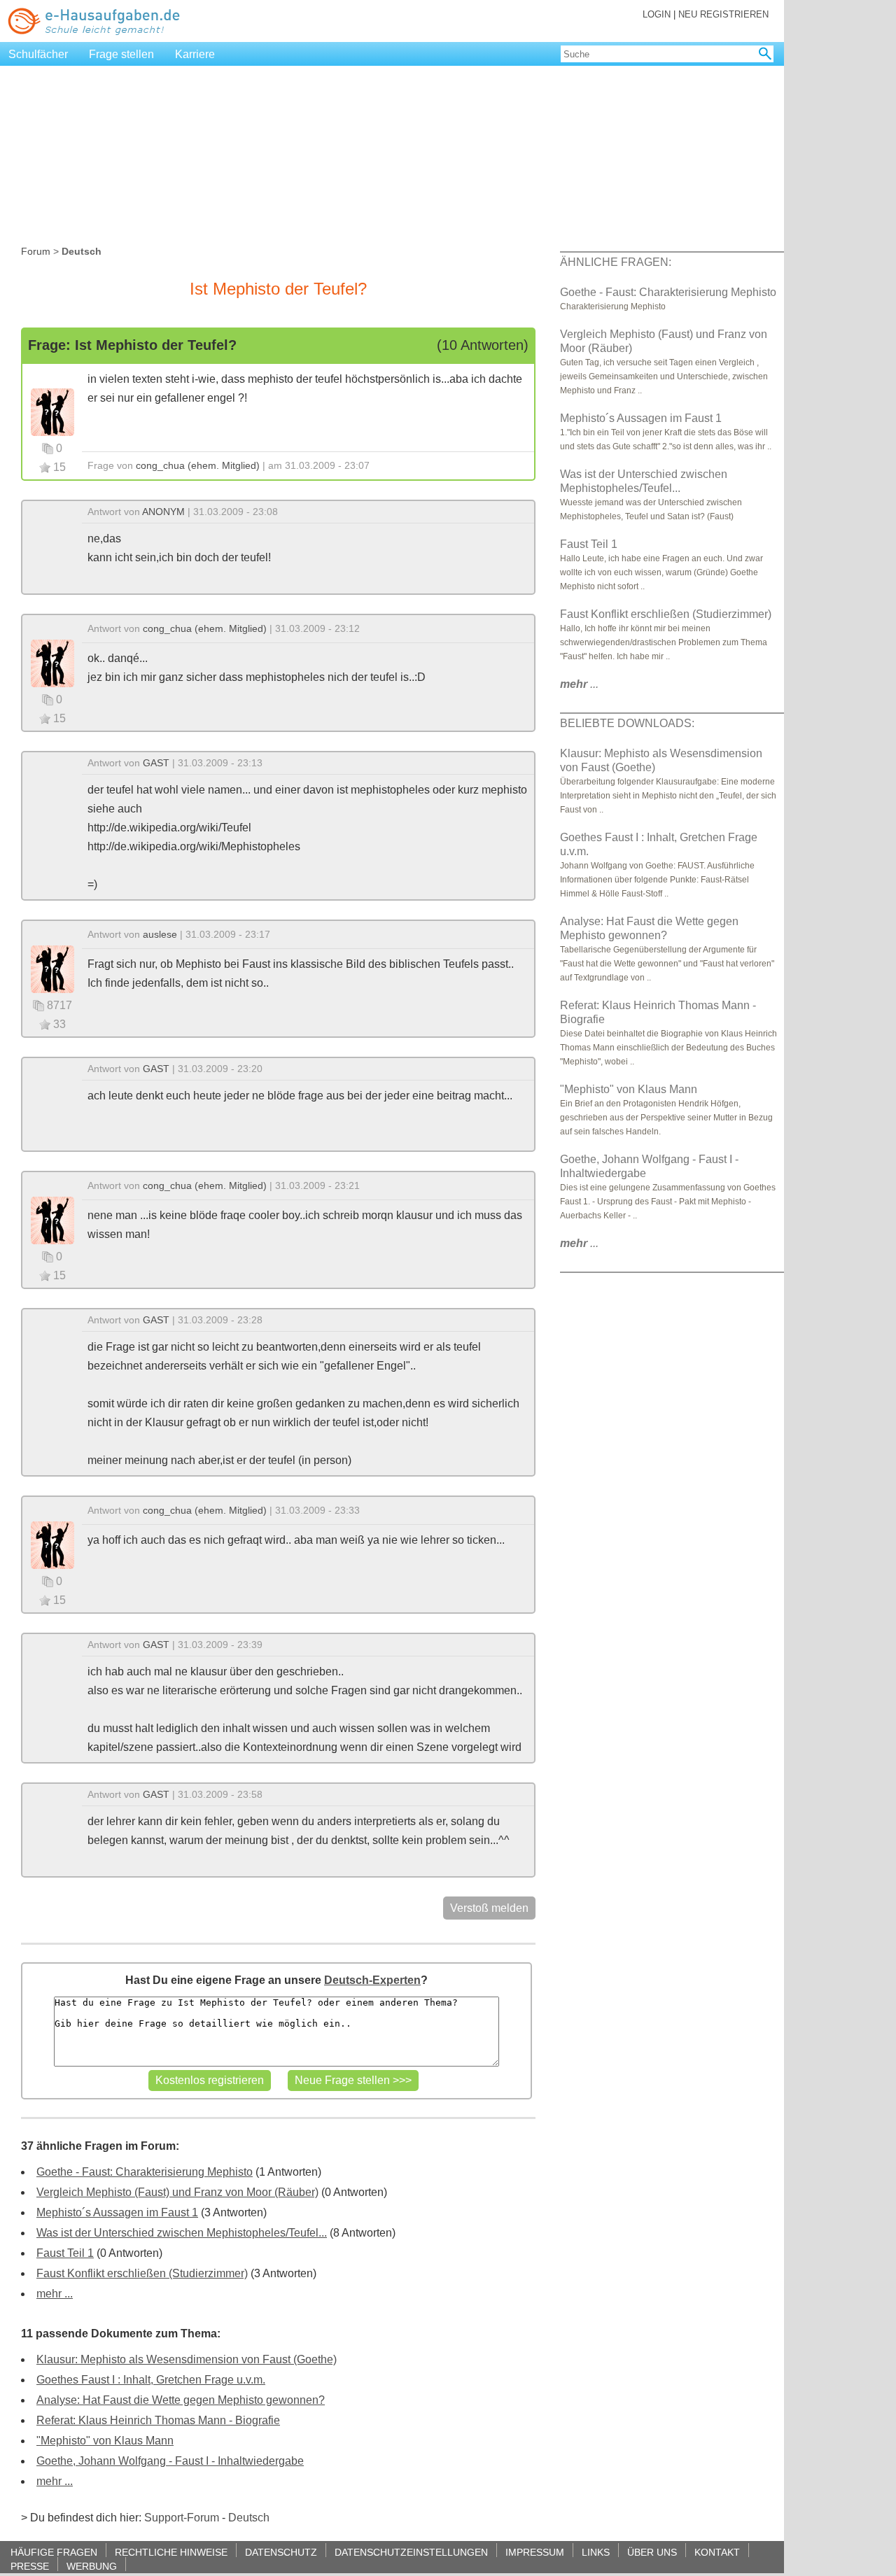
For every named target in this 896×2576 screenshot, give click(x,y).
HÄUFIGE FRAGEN (54, 2552)
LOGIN (657, 14)
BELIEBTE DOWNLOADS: (627, 723)
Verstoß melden (489, 1908)
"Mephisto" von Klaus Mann (105, 2441)
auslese (160, 934)
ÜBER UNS (652, 2552)
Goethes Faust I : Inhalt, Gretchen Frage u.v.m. (151, 2380)
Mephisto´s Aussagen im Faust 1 (117, 2212)
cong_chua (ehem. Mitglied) (198, 465)
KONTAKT (717, 2552)
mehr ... (55, 2294)
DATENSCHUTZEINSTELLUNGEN (411, 2552)
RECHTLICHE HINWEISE (171, 2552)
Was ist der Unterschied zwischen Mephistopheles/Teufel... (182, 2233)
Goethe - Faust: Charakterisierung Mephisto (145, 2172)
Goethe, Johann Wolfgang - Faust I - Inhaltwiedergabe (170, 2461)
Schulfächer (38, 54)
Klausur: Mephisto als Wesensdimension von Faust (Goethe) (187, 2359)
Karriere (195, 54)
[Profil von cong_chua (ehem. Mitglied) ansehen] (52, 411)
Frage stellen (121, 54)
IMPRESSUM (535, 2552)
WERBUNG (92, 2566)
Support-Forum (182, 2518)
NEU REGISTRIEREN (723, 14)
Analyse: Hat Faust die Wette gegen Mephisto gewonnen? (181, 2400)
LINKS (596, 2552)
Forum (36, 251)
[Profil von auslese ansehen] (52, 968)
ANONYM (163, 512)
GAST (156, 763)
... (579, 684)
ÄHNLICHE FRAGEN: (616, 262)
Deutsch (249, 2518)
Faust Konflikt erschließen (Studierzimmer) (142, 2273)
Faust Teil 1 (65, 2253)
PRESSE (30, 2566)
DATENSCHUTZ (281, 2552)
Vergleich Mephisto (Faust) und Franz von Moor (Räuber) (177, 2192)
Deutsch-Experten (372, 1980)
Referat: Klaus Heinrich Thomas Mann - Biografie (158, 2420)
